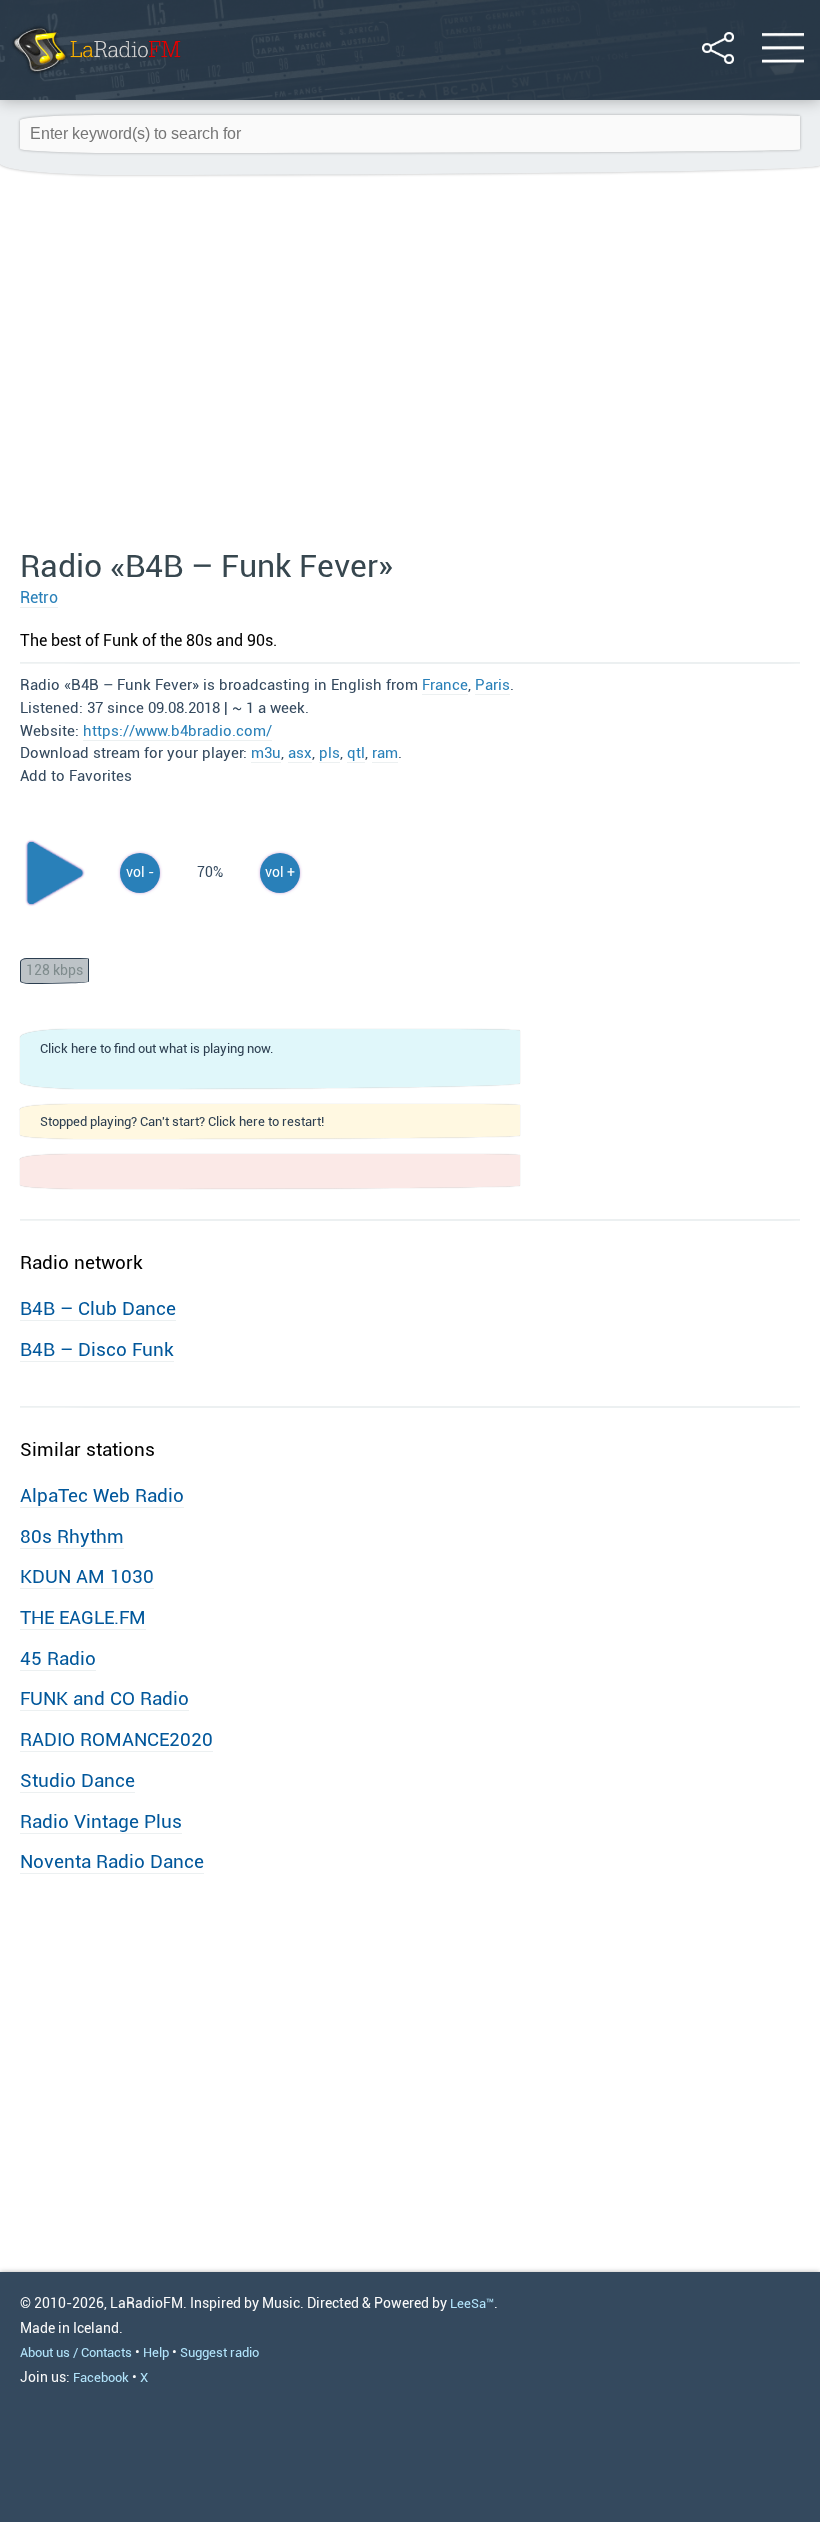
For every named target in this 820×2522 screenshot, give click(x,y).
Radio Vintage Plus (101, 1821)
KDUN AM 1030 (87, 1576)
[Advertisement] (410, 363)
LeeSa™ (472, 2303)
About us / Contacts (76, 2352)
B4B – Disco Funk (97, 1349)
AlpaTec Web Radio (102, 1495)
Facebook (101, 2377)
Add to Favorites (76, 776)
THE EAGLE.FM (83, 1617)
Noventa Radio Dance (112, 1861)
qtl (356, 753)
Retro (39, 597)
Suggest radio (219, 2352)
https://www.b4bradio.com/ (177, 731)
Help (156, 2352)
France (445, 685)
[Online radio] (95, 74)
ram (385, 753)
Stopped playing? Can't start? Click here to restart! (182, 1121)
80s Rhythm (72, 1536)
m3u (266, 753)
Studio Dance (77, 1780)
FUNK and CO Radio (104, 1698)
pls (329, 753)
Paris (492, 685)
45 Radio (58, 1658)
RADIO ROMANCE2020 (116, 1739)
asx (300, 753)
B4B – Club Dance (98, 1308)
